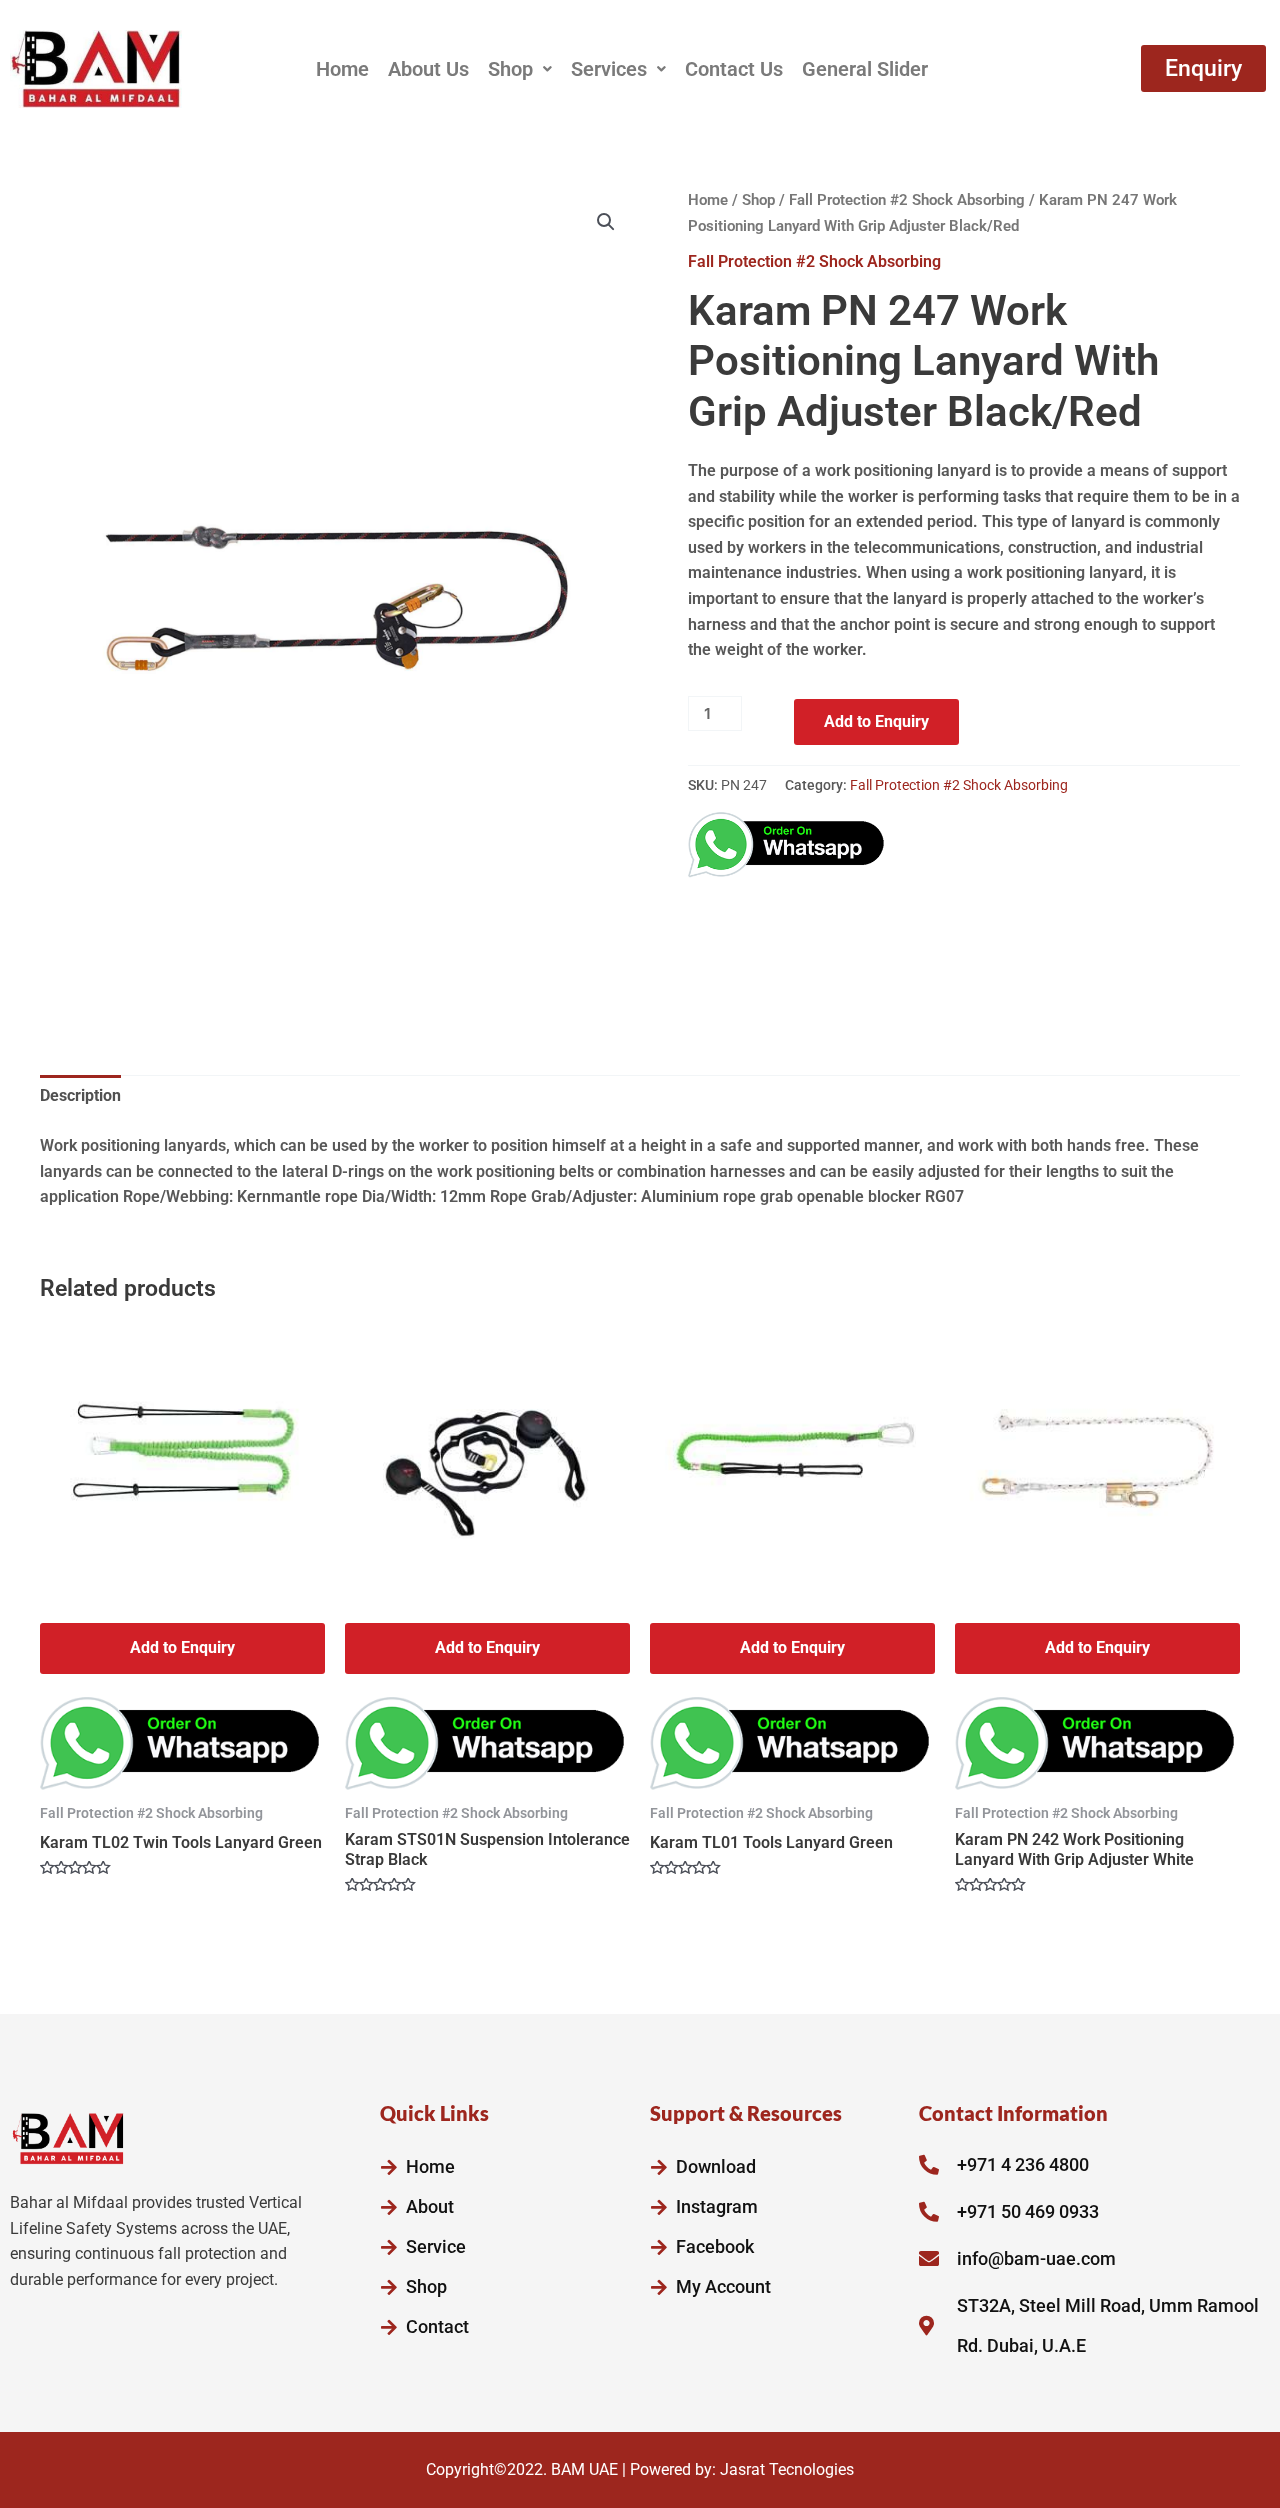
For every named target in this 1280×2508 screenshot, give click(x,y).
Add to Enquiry (876, 721)
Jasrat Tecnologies (787, 2469)
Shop (510, 69)
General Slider (865, 69)
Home (342, 69)
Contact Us (734, 69)
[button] (520, 69)
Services (609, 69)
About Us (428, 69)
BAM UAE (584, 2469)
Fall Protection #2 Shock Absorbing (907, 200)
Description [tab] (80, 1095)
